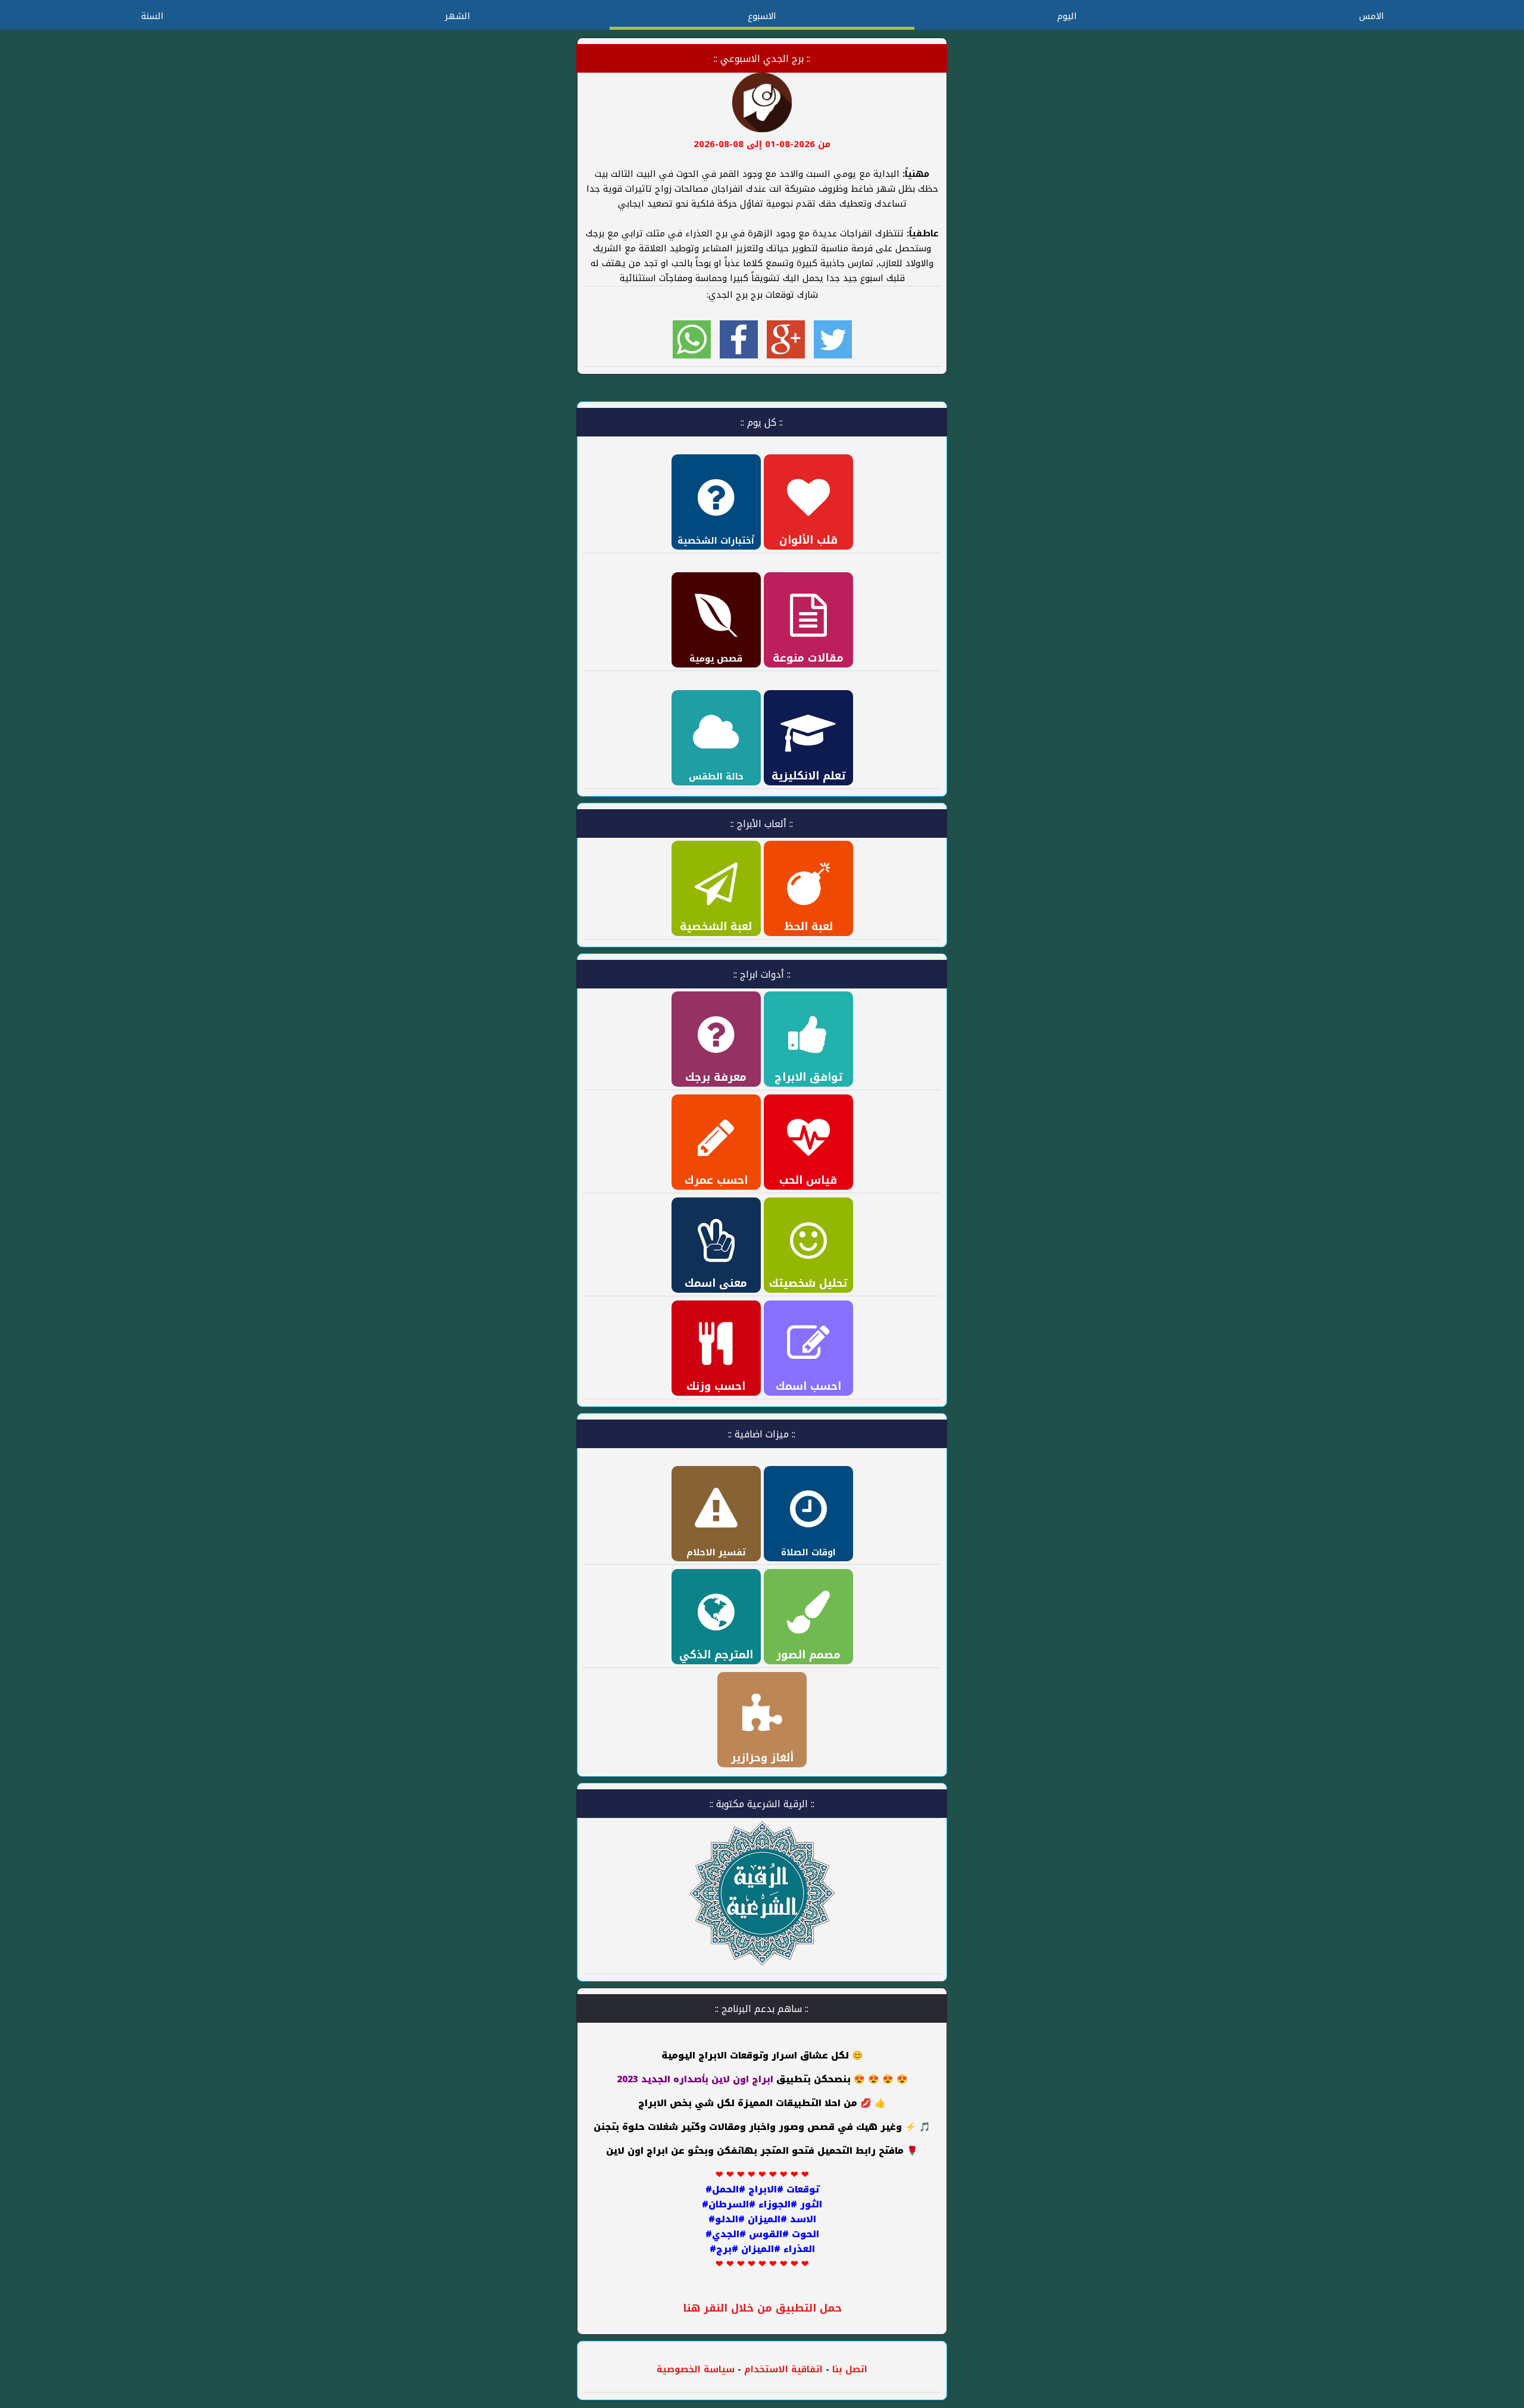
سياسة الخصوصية (696, 2369)
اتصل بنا (850, 2369)
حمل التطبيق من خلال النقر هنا (762, 2308)
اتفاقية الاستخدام (782, 2369)
